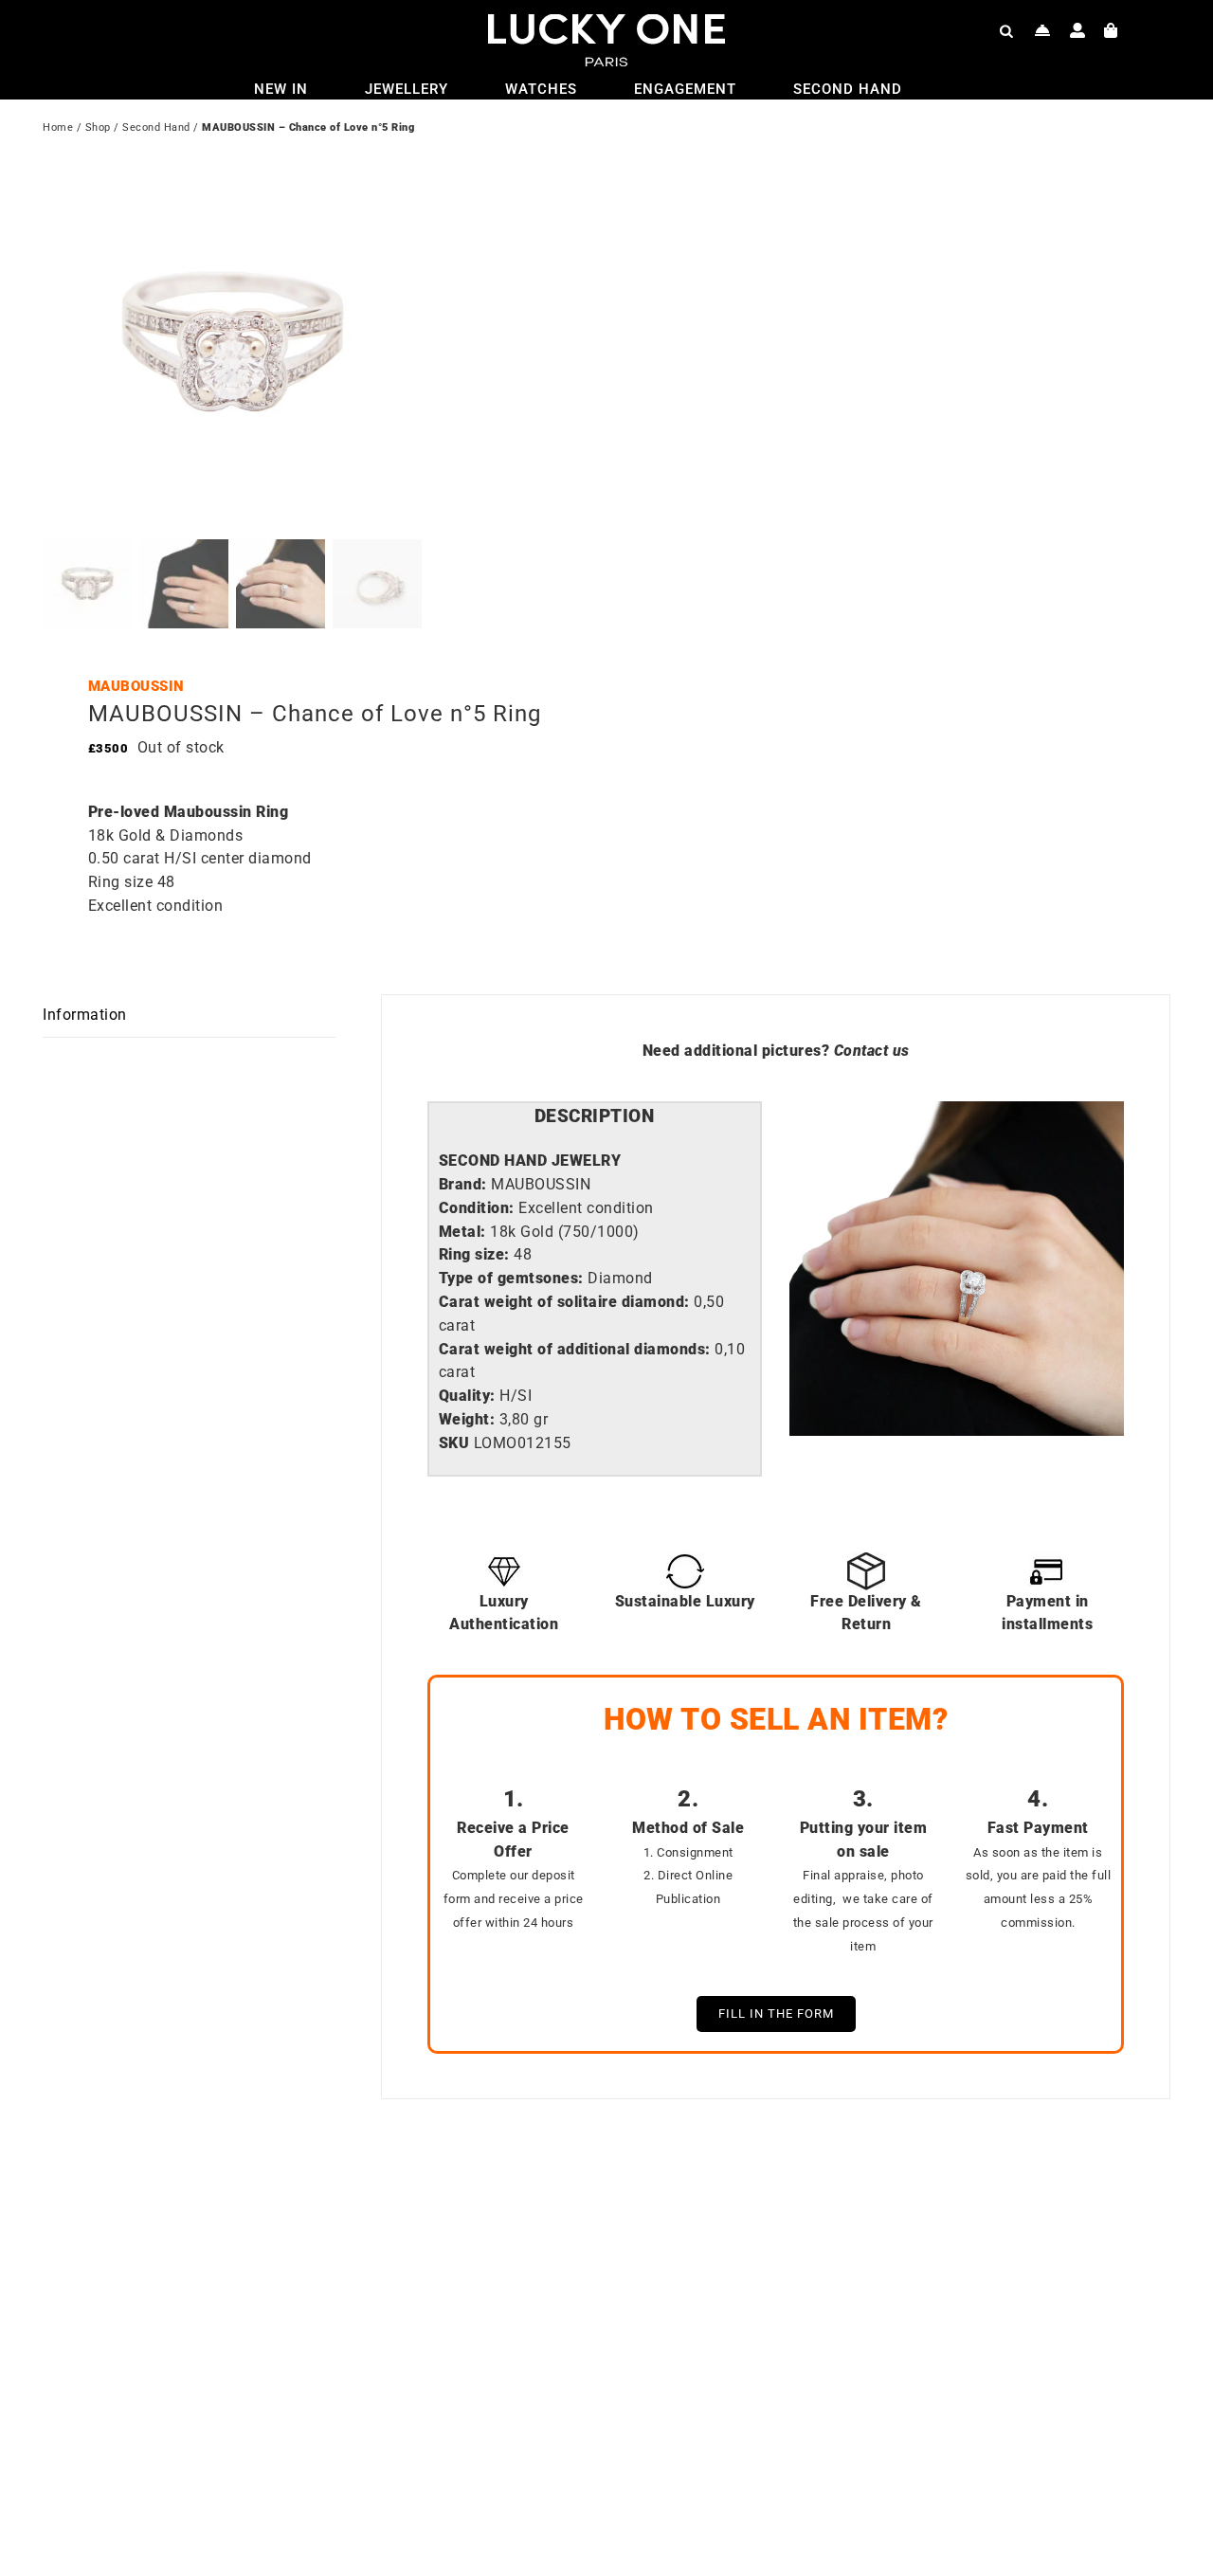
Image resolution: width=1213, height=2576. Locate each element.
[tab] (595, 1117)
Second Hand (156, 127)
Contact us (872, 1051)
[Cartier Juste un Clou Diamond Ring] (853, 2213)
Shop (98, 127)
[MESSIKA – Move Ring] (289, 2213)
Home (58, 127)
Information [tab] (85, 1015)
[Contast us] (1043, 30)
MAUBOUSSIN (136, 686)
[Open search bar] (1006, 30)
